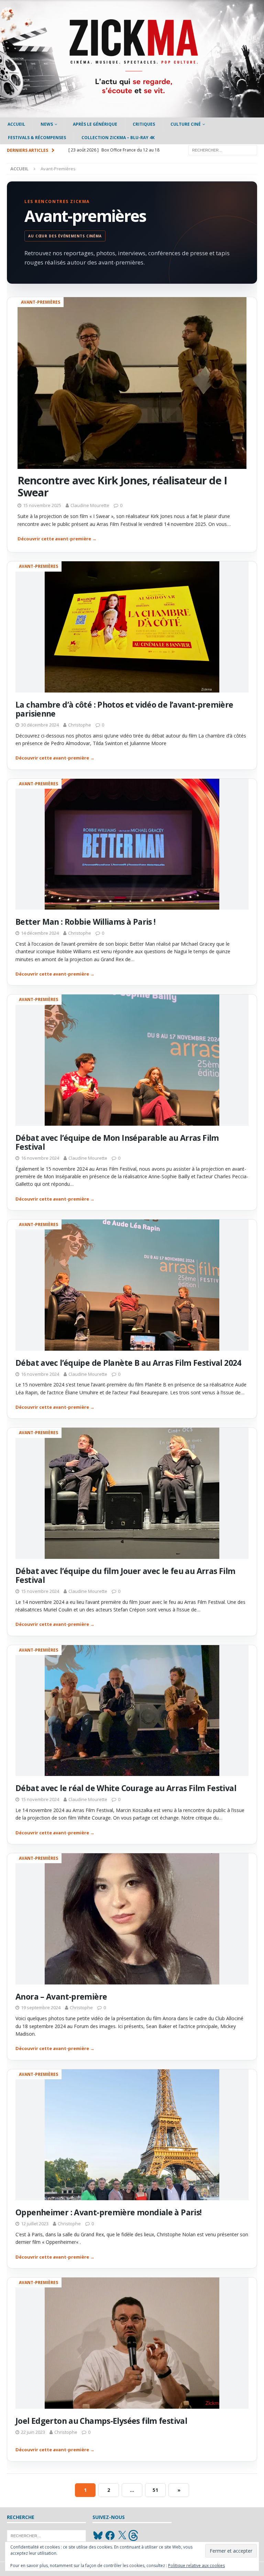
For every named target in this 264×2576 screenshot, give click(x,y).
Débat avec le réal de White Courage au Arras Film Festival (126, 1788)
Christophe (80, 725)
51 (155, 2490)
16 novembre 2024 (40, 1158)
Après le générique (95, 124)
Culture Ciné (186, 124)
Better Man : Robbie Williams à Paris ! (85, 922)
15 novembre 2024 (40, 1591)
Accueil (16, 124)
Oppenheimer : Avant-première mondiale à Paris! (108, 2212)
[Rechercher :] (223, 150)
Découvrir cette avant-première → (57, 539)
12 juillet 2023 (35, 2224)
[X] (122, 2535)
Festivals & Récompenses (37, 138)
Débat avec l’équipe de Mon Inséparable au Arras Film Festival (117, 1142)
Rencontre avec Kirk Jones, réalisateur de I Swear (122, 486)
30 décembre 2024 (40, 725)
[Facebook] (110, 2535)
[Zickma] (132, 114)
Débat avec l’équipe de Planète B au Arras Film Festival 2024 (128, 1363)
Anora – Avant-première (61, 1996)
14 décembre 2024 (40, 933)
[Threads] (134, 2535)
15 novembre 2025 (42, 505)
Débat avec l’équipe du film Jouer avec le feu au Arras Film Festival (125, 1575)
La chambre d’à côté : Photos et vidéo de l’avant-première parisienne (124, 709)
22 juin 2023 (33, 2432)
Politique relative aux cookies (196, 2566)
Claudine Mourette (90, 505)
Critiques (144, 124)
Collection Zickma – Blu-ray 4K (118, 138)
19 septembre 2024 (41, 2007)
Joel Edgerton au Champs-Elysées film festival (101, 2421)
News (47, 124)
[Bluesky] (98, 2535)
